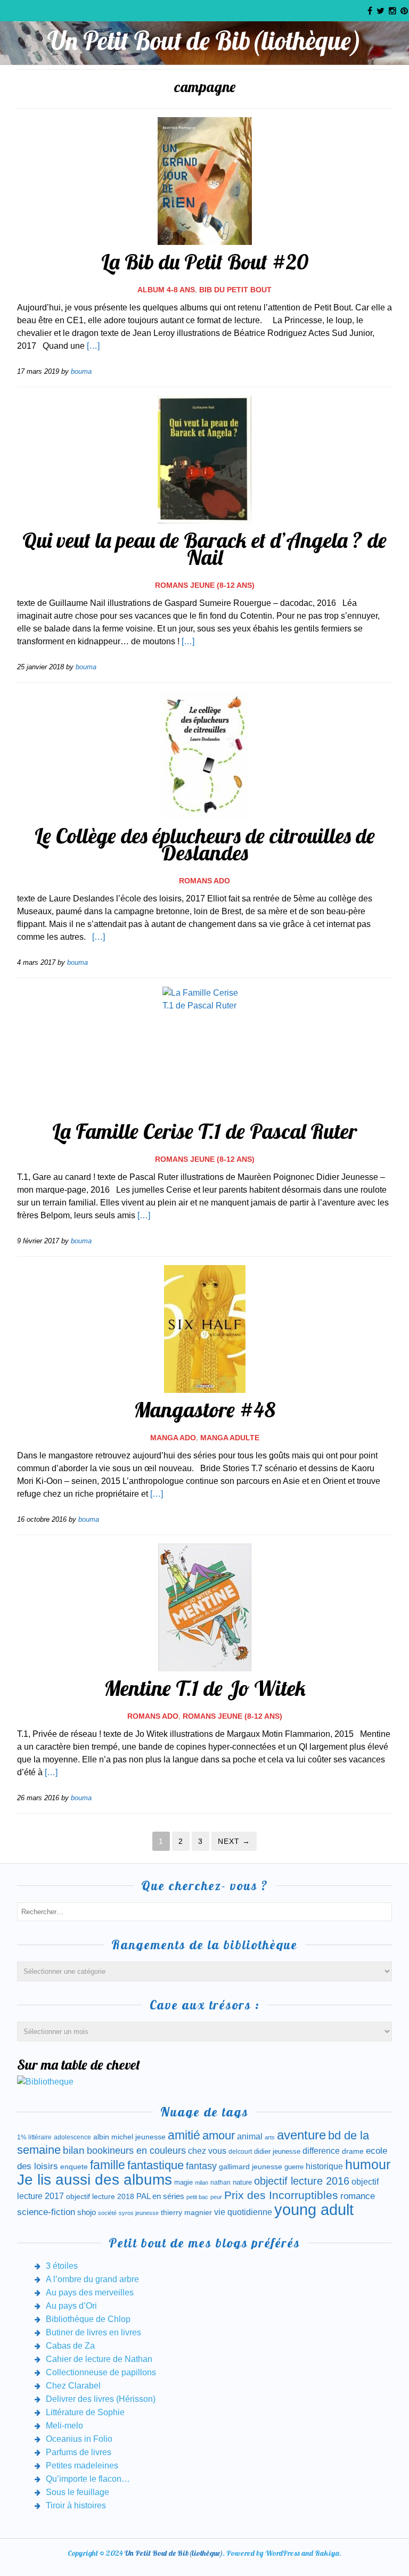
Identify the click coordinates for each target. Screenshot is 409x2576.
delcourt (240, 2152)
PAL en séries (160, 2196)
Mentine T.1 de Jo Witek (205, 1688)
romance (358, 2196)
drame (353, 2151)
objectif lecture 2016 (302, 2181)
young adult (314, 2209)
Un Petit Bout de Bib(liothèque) (204, 40)
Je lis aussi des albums (95, 2180)
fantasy (201, 2166)
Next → (234, 1841)
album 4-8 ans (166, 290)
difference (321, 2151)
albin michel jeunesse (129, 2137)
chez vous (207, 2151)
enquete (74, 2167)
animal (250, 2136)
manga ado (173, 1438)
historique (324, 2166)
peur (216, 2197)
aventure (301, 2135)
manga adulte (230, 1438)
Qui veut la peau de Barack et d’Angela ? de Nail (204, 548)
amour (219, 2135)
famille (108, 2165)
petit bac (197, 2197)
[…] (93, 346)
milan (202, 2183)
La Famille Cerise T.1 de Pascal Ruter (204, 1131)
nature (242, 2182)
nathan (220, 2182)
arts (270, 2137)
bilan (74, 2150)
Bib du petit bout (235, 290)
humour (368, 2164)
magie (183, 2182)
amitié (184, 2135)
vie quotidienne (243, 2212)
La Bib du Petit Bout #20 (205, 261)
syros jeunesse (139, 2213)
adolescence (72, 2137)
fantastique (156, 2165)
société (107, 2213)
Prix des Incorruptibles (281, 2195)
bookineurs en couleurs (136, 2151)
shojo (87, 2212)
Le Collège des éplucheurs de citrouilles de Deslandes (205, 844)
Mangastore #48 (204, 1409)
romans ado (204, 881)
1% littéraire (34, 2137)
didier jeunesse (277, 2151)
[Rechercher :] (204, 1911)
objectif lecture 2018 (100, 2196)
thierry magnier (186, 2212)
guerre (294, 2167)
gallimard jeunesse (251, 2167)
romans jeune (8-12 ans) (205, 585)
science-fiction (46, 2212)
